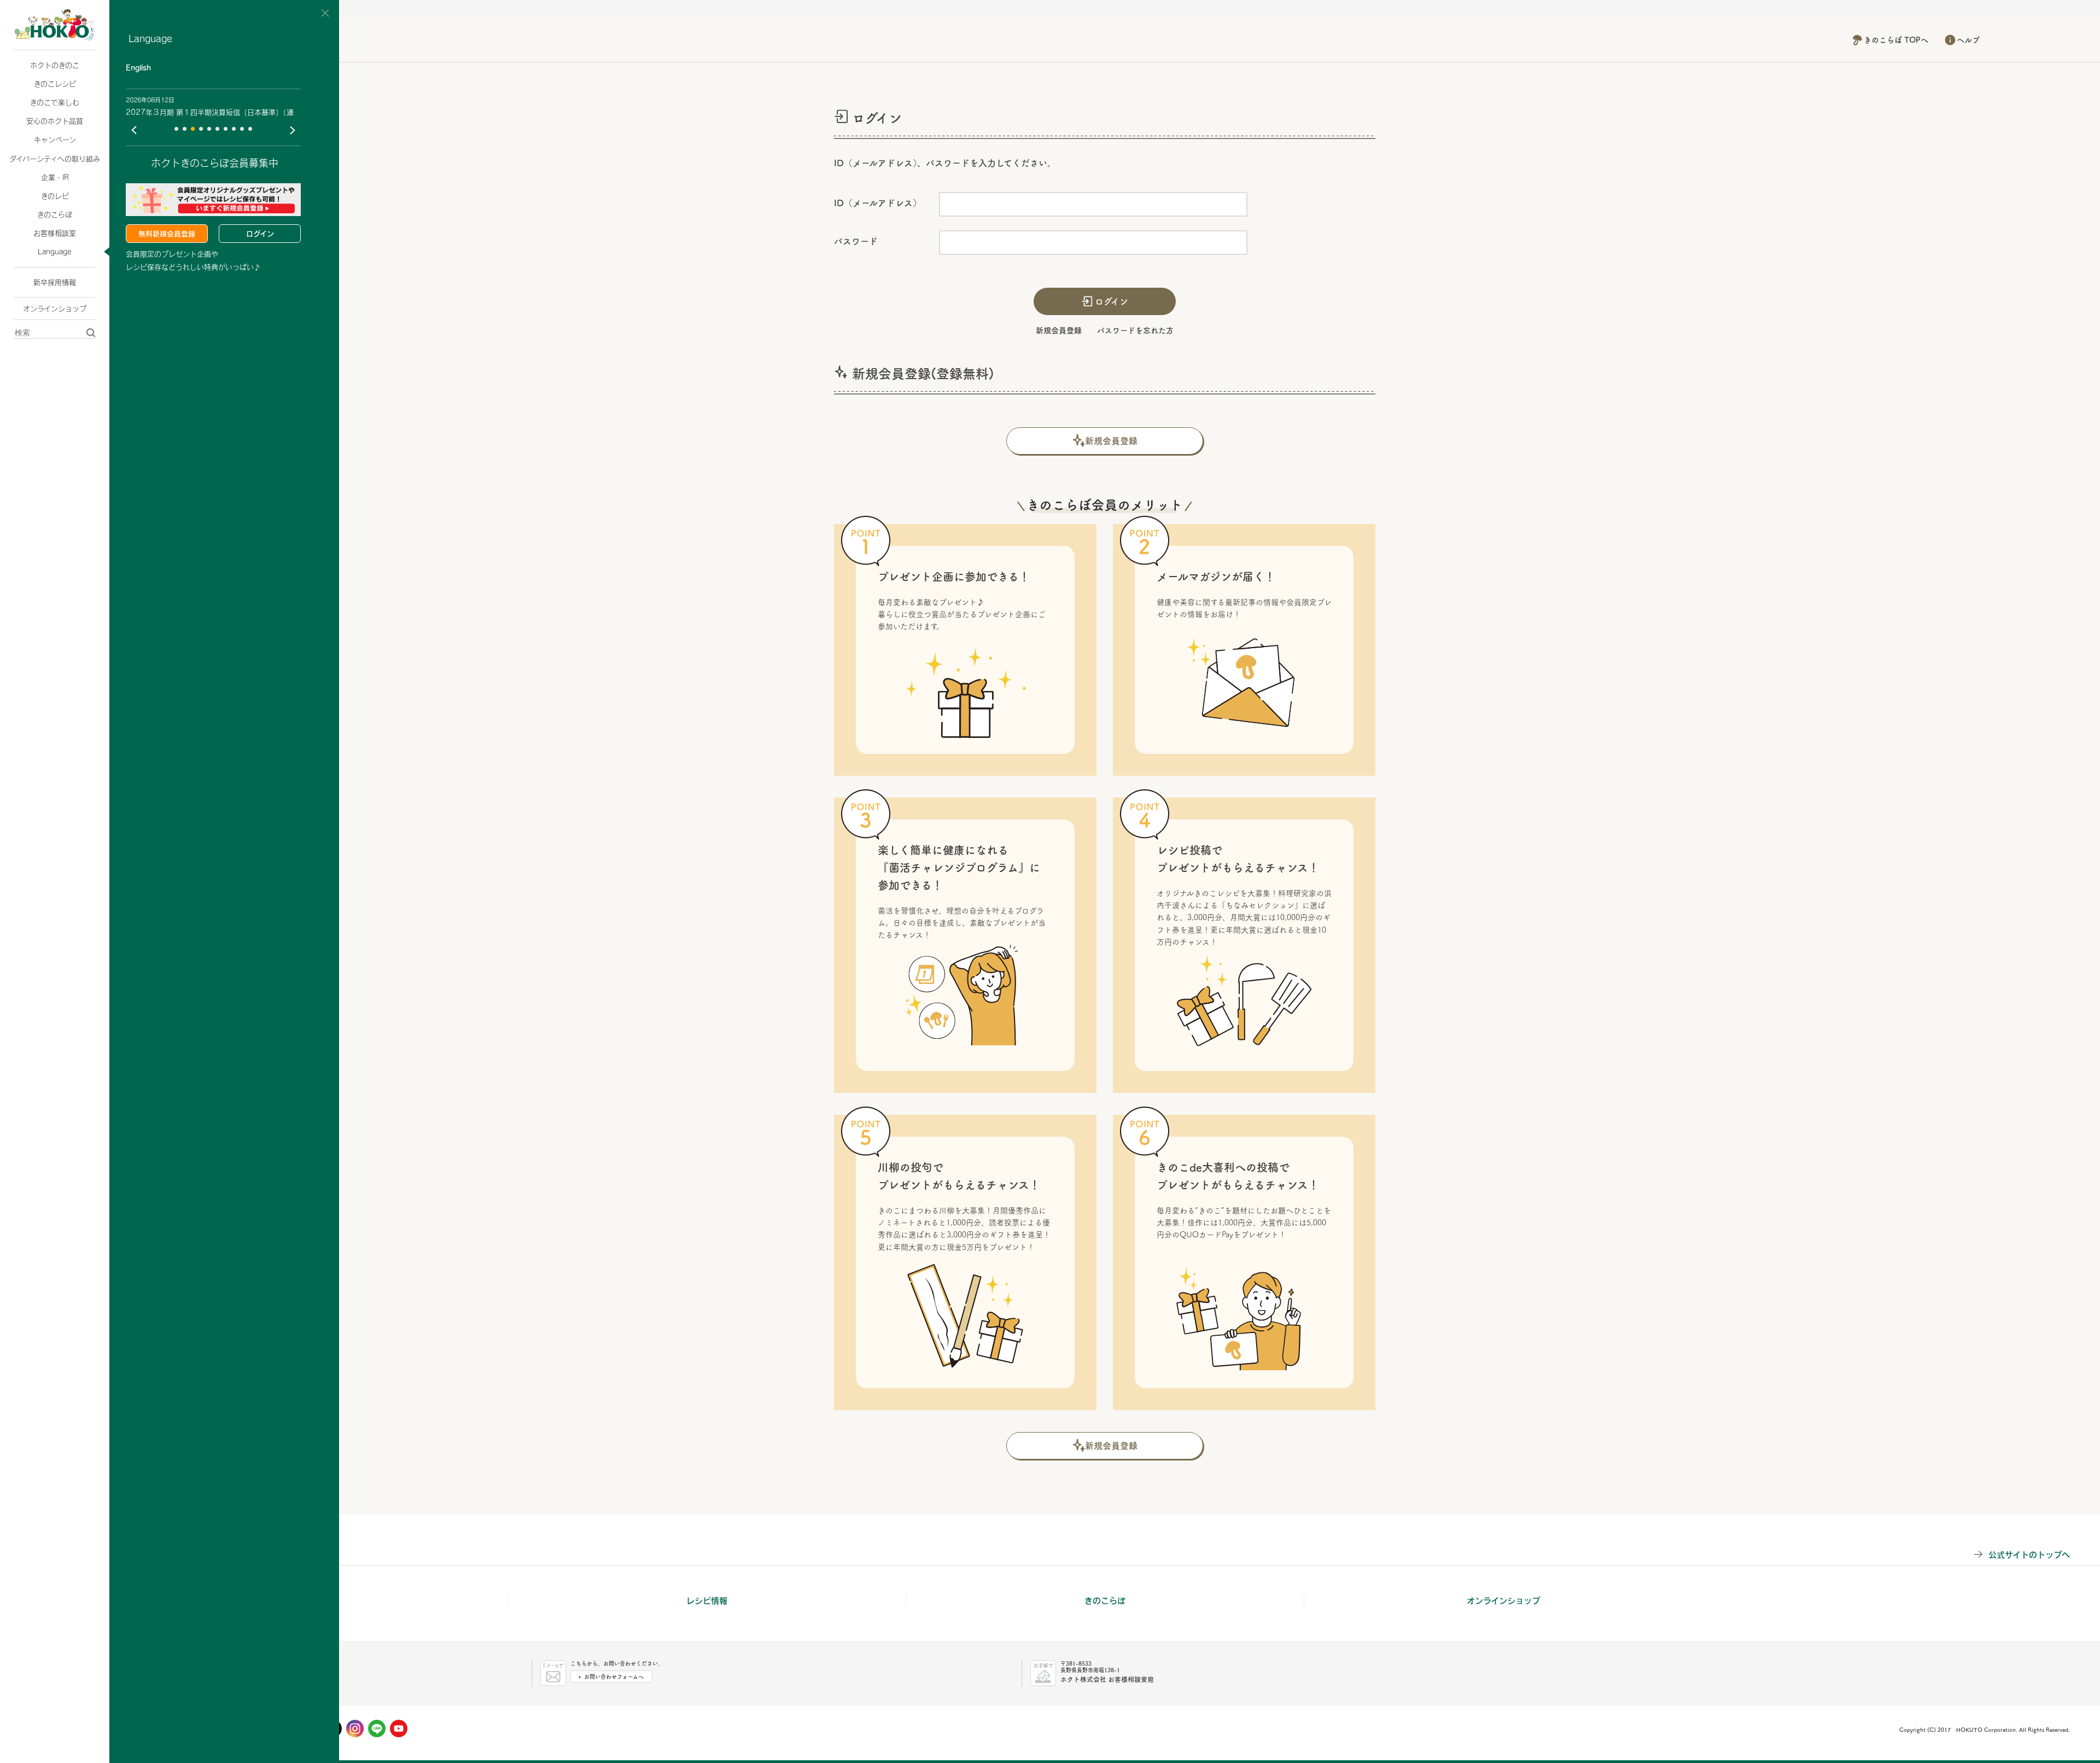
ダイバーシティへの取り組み (55, 159)
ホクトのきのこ (55, 65)
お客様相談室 (55, 233)
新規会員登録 (1059, 330)
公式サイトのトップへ (2029, 1554)
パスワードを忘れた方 (1135, 330)
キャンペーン (55, 139)
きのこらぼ (55, 214)
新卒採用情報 (55, 282)
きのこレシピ (55, 84)
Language (55, 252)
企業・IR (55, 177)
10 (250, 129)
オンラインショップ (55, 309)
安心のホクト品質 (55, 121)
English (138, 68)
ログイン (260, 234)
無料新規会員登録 (167, 234)
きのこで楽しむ (55, 102)
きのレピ (55, 196)
